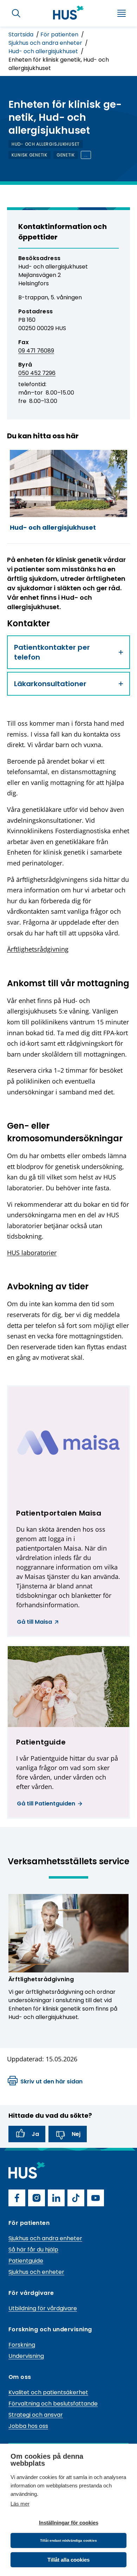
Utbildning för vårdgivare (43, 2308)
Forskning (22, 2345)
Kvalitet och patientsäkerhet (48, 2392)
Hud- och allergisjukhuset (44, 51)
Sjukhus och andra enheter (46, 43)
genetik (66, 155)
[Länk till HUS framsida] (68, 13)
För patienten (60, 34)
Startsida (22, 34)
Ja (35, 2134)
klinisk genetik (30, 155)
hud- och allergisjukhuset (46, 144)
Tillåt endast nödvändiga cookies (68, 2540)
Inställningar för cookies (69, 2523)
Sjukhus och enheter (36, 2272)
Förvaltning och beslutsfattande (53, 2404)
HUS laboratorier (32, 1253)
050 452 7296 (37, 373)
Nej (76, 2134)
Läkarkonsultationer (50, 684)
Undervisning (26, 2356)
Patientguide (26, 2261)
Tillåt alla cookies (68, 2560)
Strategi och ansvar (36, 2415)
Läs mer (20, 2504)
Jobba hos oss (28, 2426)
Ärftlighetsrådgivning (38, 949)
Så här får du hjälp (33, 2250)
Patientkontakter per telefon (52, 652)
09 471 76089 (36, 351)
